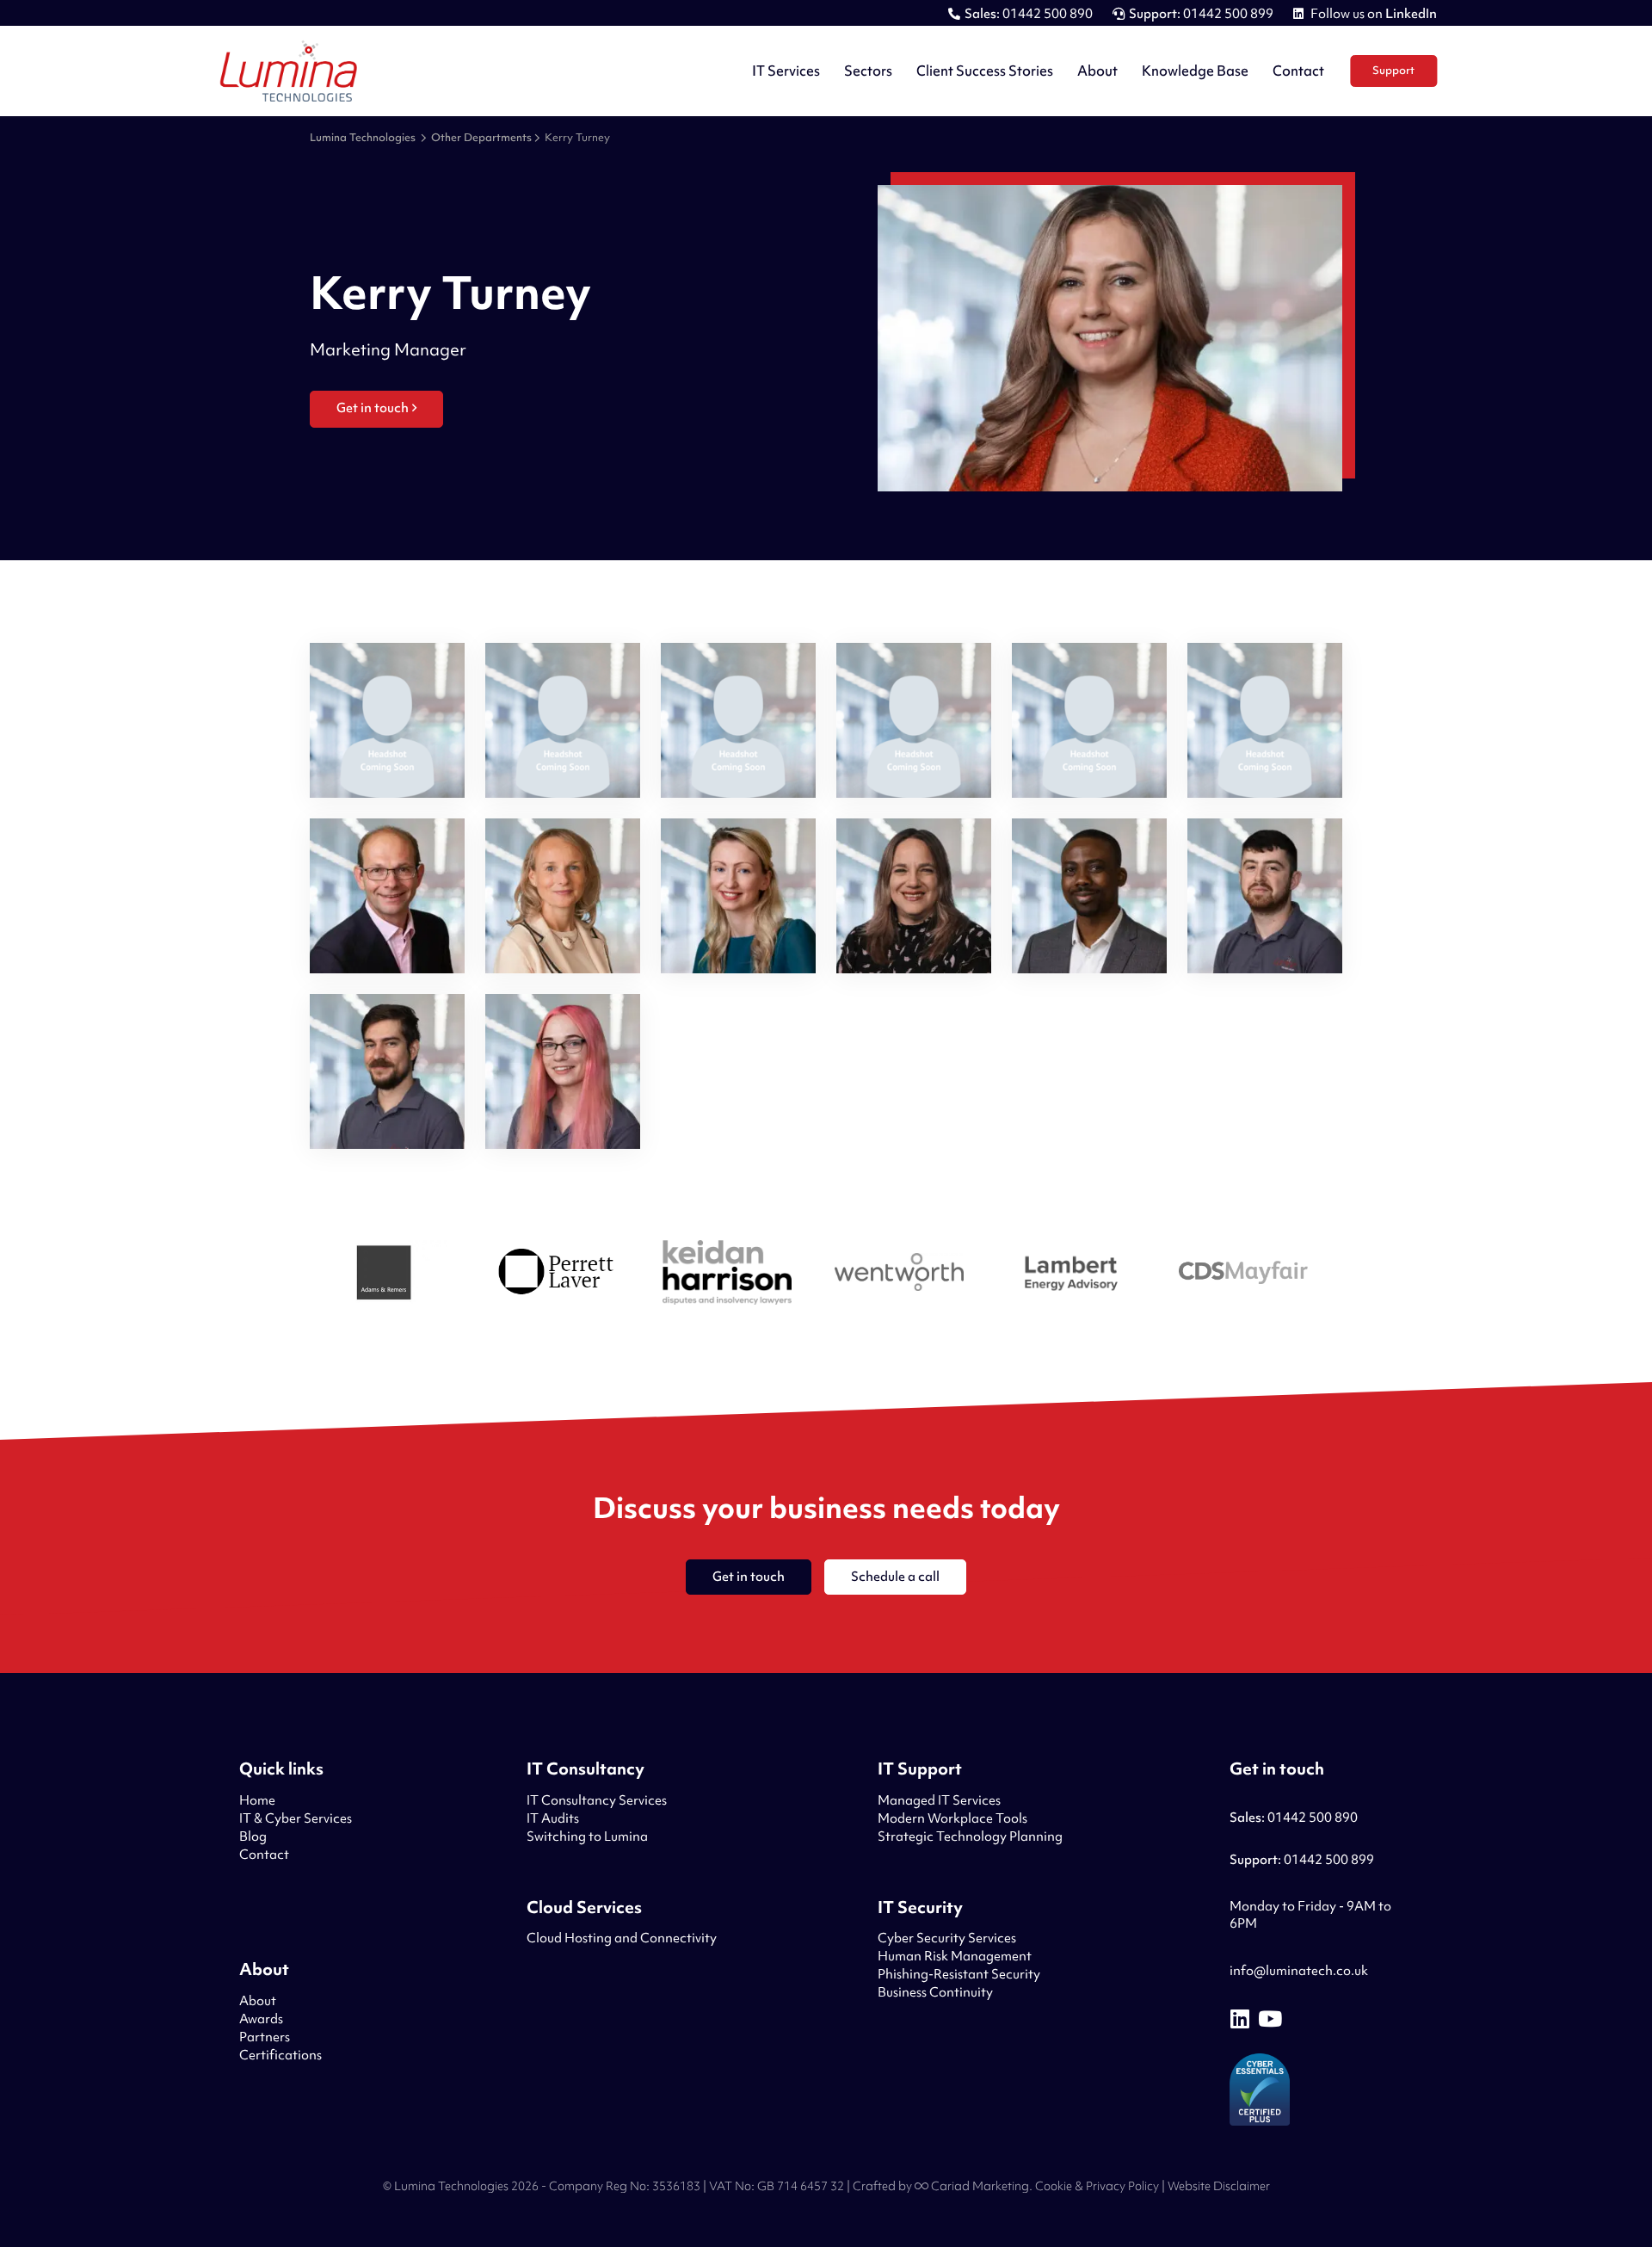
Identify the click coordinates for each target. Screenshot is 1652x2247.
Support (1393, 70)
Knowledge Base (1195, 71)
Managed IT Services (939, 1800)
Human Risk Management (955, 1956)
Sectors (868, 71)
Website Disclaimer (1219, 2186)
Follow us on (1372, 14)
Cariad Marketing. (980, 2186)
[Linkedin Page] (1240, 2019)
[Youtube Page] (1270, 2019)
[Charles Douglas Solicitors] (1243, 1275)
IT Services (786, 71)
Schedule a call (895, 1576)
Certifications (280, 2055)
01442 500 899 (1201, 14)
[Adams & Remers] (383, 1276)
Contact (1298, 71)
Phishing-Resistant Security (959, 1974)
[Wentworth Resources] (899, 1275)
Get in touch (373, 408)
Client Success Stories (985, 71)
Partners (265, 2037)
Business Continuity (935, 1992)
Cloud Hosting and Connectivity (622, 1938)
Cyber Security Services (947, 1938)
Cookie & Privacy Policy (1097, 2186)
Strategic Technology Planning (970, 1836)
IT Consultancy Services (597, 1800)
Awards (261, 2019)
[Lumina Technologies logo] (288, 71)
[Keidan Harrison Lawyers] (727, 1275)
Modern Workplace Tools (952, 1818)
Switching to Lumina (587, 1836)
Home (257, 1800)
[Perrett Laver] (555, 1275)
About (1097, 71)
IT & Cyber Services (296, 1818)
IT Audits (553, 1818)
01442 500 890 (1029, 14)
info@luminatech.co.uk (1299, 1971)
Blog (253, 1836)
